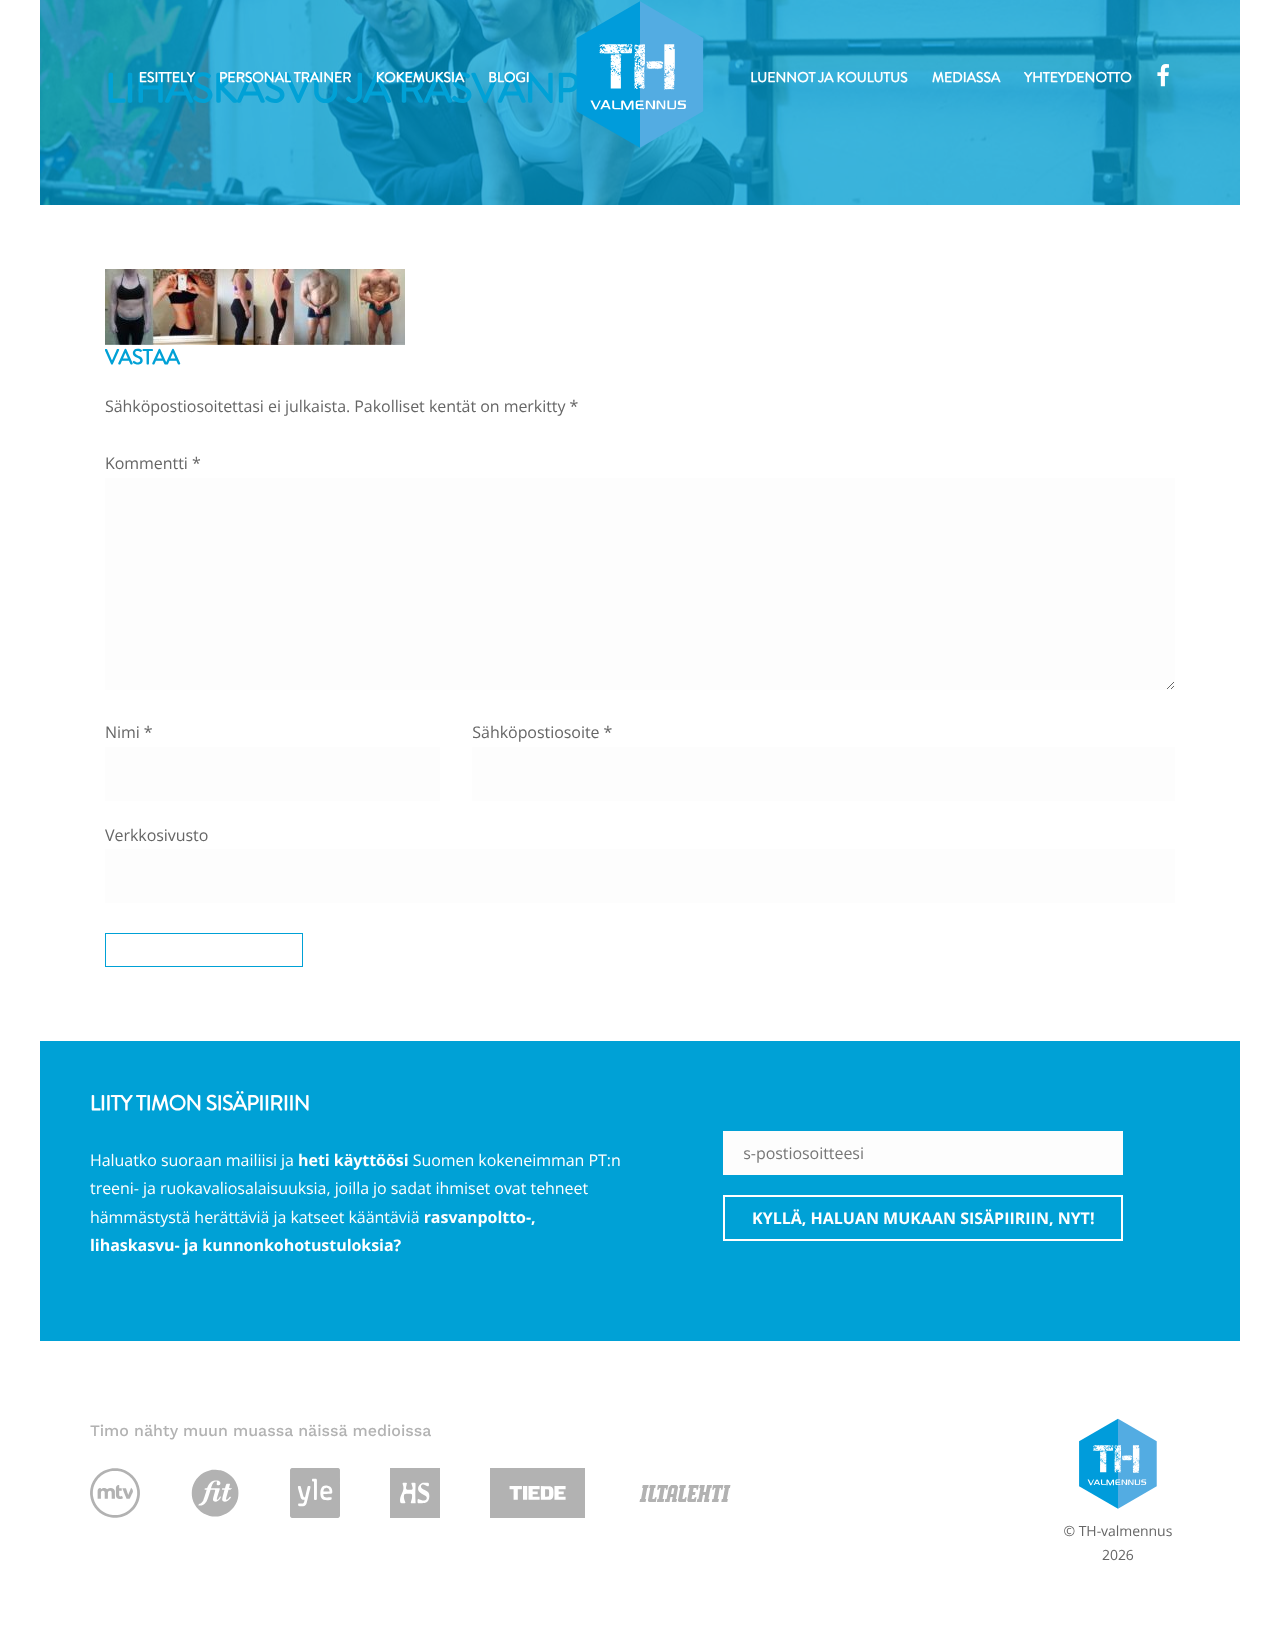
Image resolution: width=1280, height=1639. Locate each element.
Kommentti (153, 463)
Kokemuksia (420, 78)
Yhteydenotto (1077, 78)
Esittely (167, 78)
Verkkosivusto (156, 835)
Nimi (129, 732)
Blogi (508, 78)
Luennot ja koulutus (828, 78)
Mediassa (966, 78)
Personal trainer (285, 78)
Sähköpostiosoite (542, 732)
